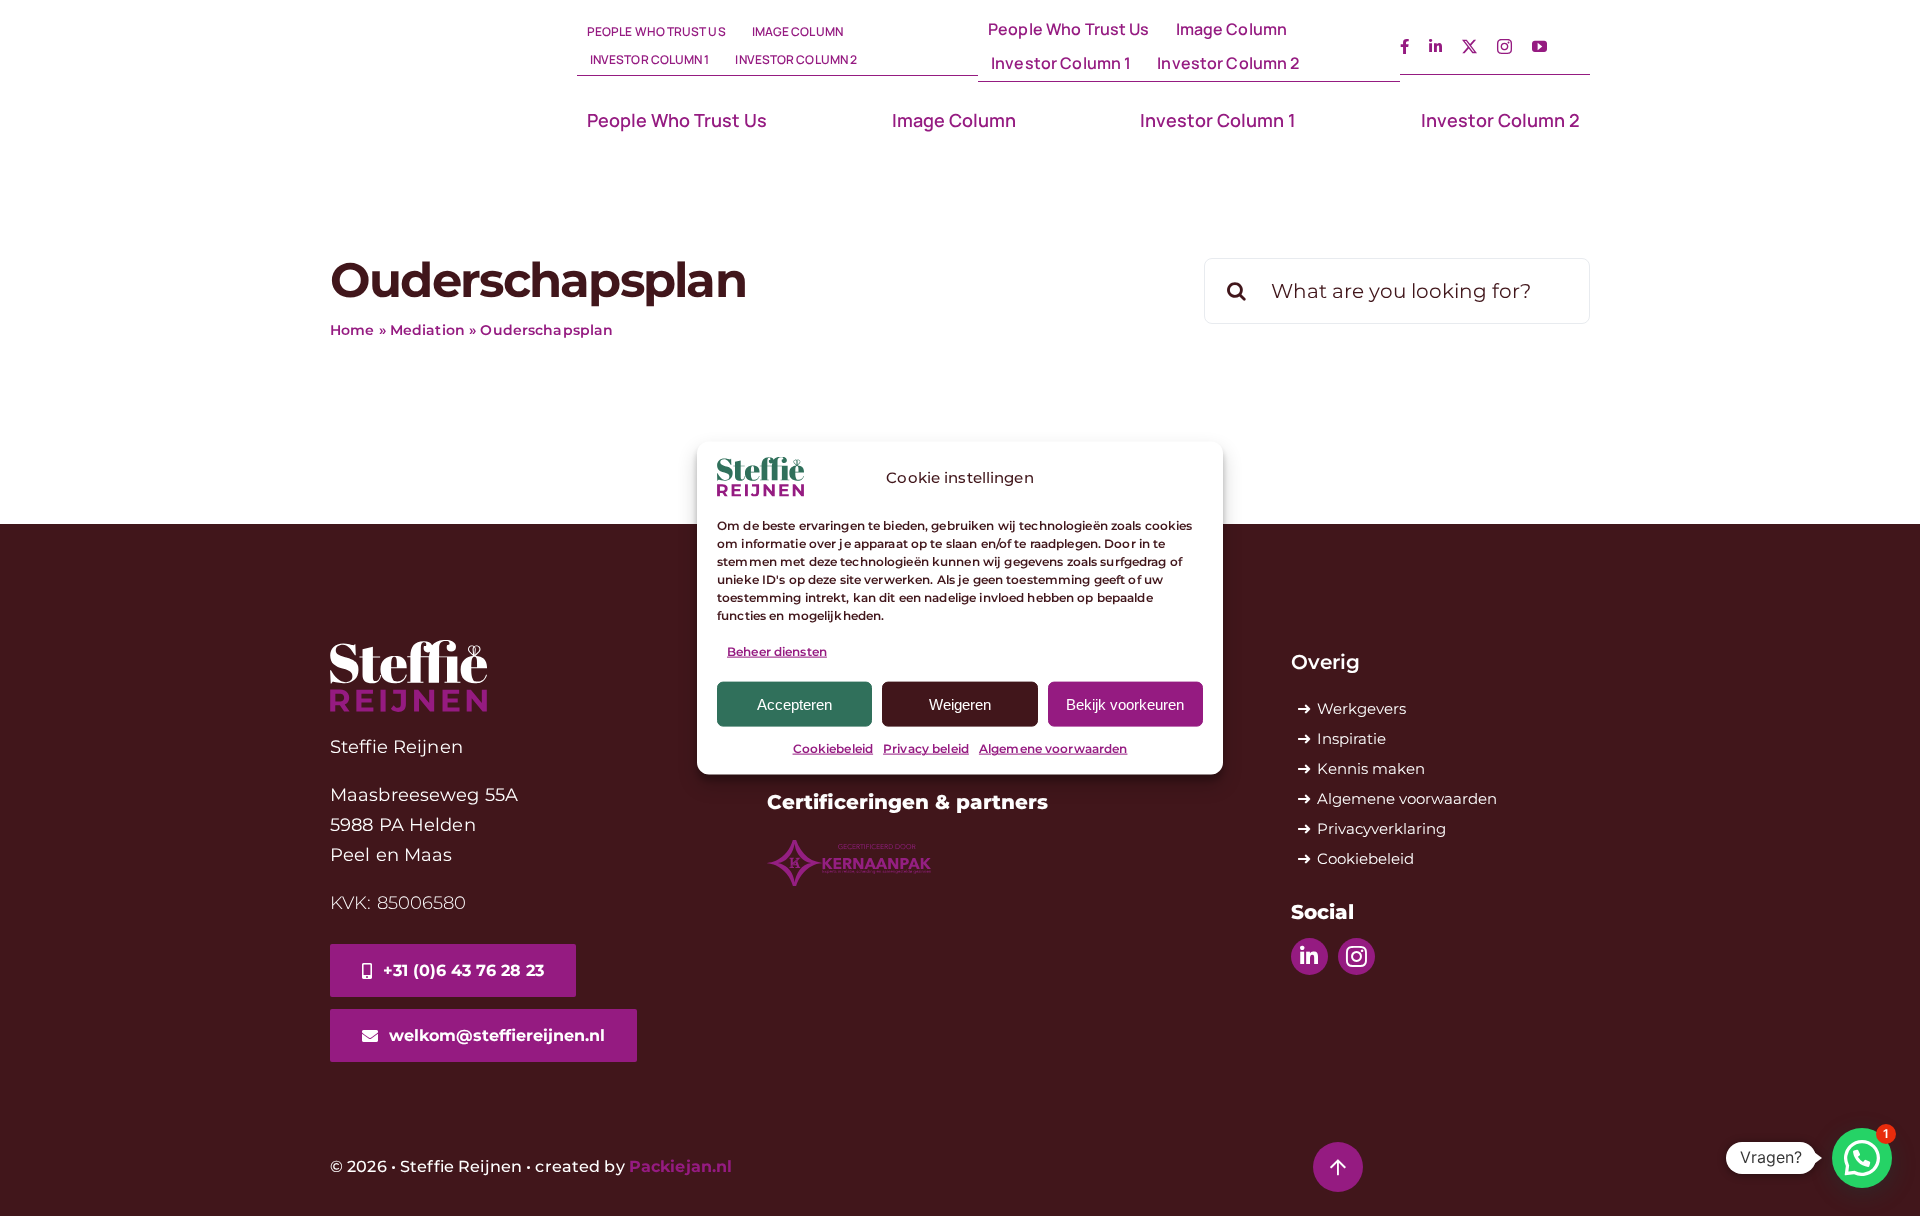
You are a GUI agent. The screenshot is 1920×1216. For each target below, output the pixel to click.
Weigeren (960, 704)
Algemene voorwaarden (1053, 748)
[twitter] (1469, 46)
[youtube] (1539, 46)
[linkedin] (1435, 46)
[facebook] (1404, 46)
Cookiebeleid (833, 748)
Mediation (427, 330)
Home (352, 330)
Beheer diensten (777, 651)
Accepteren (794, 704)
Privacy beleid (926, 748)
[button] (1862, 1158)
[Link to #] (1338, 1167)
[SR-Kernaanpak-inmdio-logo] (849, 847)
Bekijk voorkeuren (1125, 704)
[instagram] (1504, 46)
